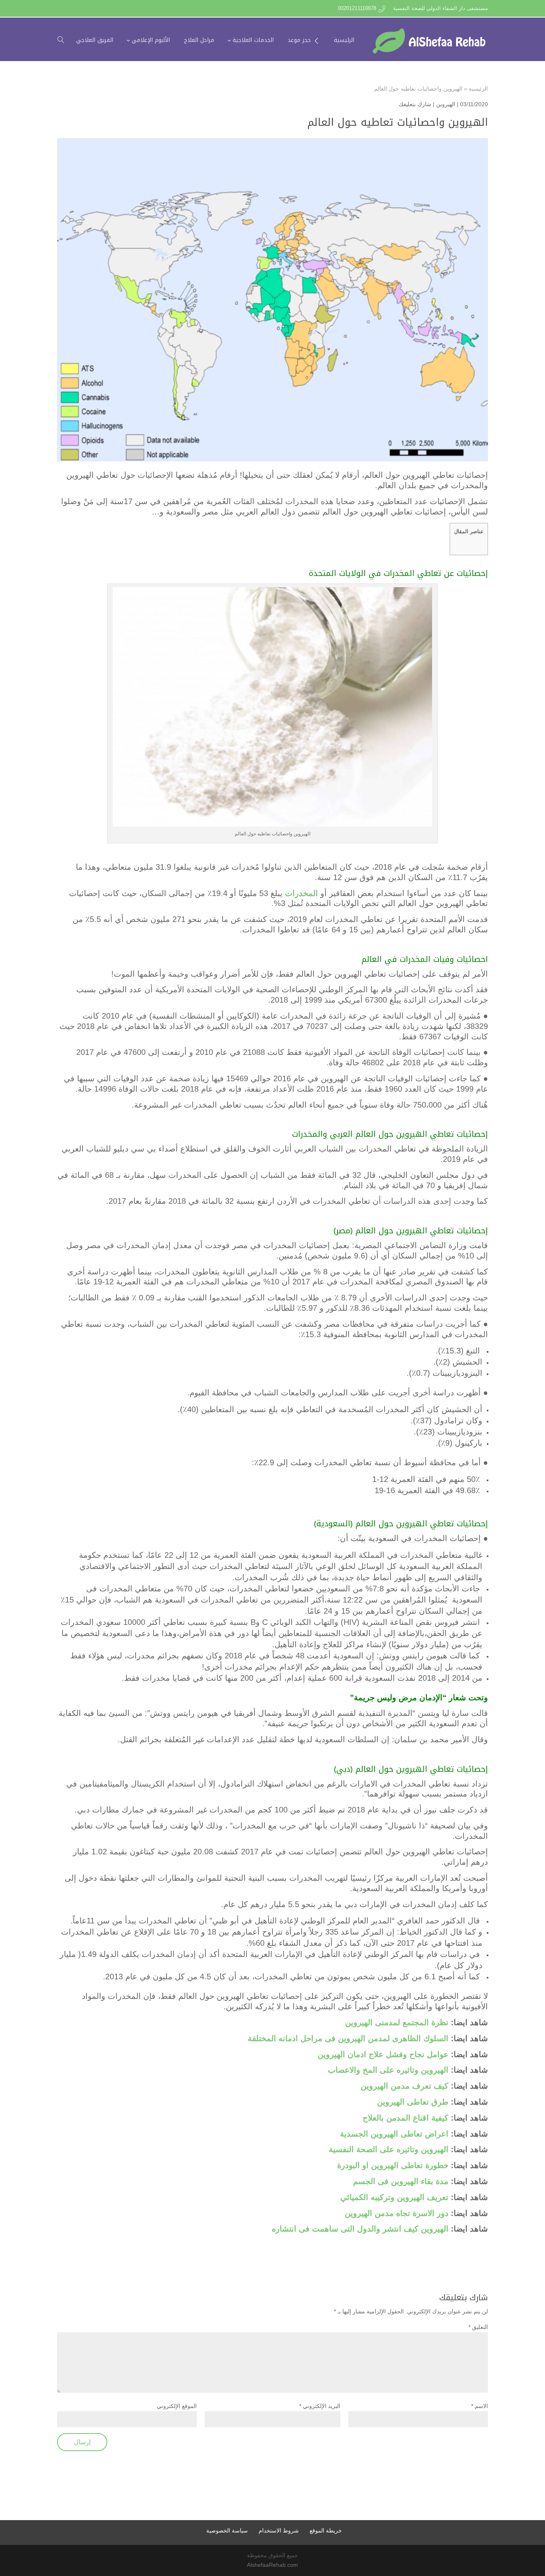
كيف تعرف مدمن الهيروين (405, 2086)
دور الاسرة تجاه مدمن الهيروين (397, 2213)
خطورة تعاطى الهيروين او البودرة (393, 2165)
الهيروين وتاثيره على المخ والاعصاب (388, 2070)
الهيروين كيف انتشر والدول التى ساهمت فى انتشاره (359, 2229)
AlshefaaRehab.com (272, 2565)
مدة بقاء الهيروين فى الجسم (401, 2181)
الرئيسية (478, 89)
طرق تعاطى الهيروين (413, 2102)
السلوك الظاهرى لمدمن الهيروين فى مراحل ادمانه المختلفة (348, 2038)
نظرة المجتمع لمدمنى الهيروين (397, 2022)
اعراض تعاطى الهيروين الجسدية (394, 2134)
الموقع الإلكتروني (177, 2406)
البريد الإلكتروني (320, 2406)
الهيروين (446, 104)
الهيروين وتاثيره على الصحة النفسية (387, 2149)
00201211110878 (357, 8)
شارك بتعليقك (415, 104)
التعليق (478, 2327)
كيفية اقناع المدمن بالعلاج (407, 2118)
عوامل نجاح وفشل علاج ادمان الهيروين (383, 2054)
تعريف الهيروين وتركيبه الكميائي (394, 2197)
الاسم (480, 2406)
